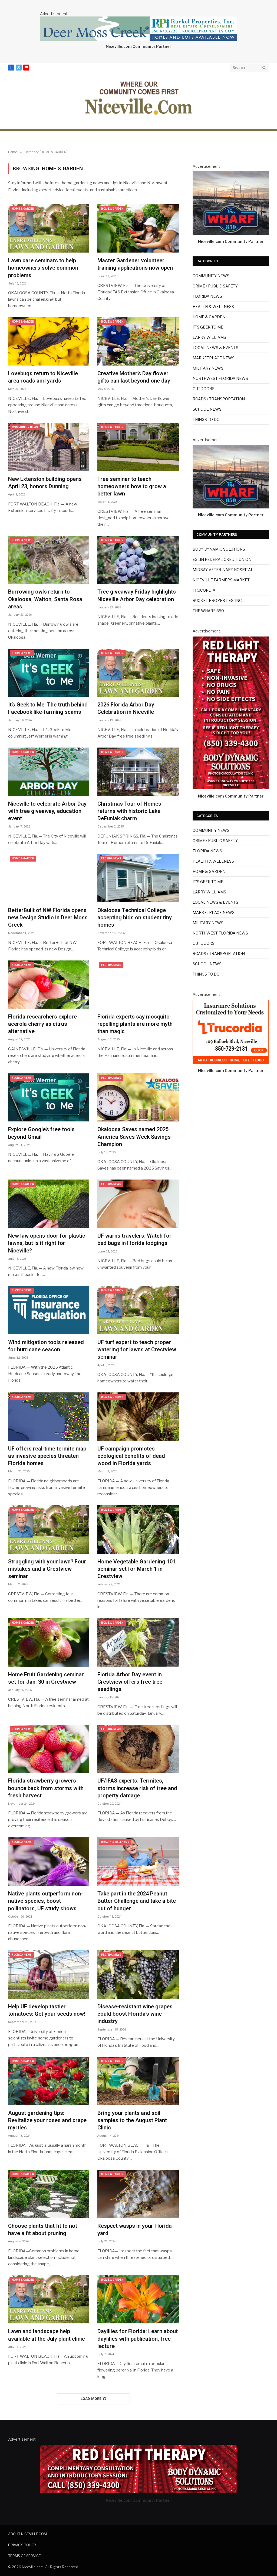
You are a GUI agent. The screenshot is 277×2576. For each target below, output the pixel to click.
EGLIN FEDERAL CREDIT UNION (222, 559)
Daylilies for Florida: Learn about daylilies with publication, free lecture (138, 2339)
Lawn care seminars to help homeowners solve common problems (43, 268)
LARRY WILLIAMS (209, 337)
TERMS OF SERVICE (24, 2556)
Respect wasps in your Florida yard (135, 2230)
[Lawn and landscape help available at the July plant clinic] (49, 2299)
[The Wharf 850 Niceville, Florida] (231, 234)
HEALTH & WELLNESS (115, 1842)
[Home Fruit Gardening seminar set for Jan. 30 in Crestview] (49, 1642)
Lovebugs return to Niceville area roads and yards (43, 377)
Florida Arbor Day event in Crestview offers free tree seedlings (130, 1682)
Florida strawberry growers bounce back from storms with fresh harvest (46, 1788)
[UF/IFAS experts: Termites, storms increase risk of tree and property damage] (138, 1749)
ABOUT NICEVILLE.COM (27, 2534)
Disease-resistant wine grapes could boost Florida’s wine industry (135, 2014)
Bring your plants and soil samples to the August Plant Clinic (132, 2120)
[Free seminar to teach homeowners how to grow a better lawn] (138, 447)
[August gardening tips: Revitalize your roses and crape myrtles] (49, 2081)
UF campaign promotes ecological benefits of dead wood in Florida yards (131, 1456)
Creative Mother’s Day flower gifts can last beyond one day (134, 377)
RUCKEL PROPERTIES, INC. (218, 600)
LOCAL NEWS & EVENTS (215, 348)
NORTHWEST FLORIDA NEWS (220, 378)
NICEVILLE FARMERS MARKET (221, 580)
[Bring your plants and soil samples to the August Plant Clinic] (138, 2081)
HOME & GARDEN (23, 209)
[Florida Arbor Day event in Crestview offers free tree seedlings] (138, 1642)
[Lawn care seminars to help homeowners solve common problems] (49, 228)
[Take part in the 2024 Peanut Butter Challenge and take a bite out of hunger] (138, 1862)
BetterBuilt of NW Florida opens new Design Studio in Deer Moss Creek (48, 917)
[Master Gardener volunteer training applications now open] (138, 228)
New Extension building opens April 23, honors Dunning (45, 483)
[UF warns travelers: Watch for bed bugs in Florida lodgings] (138, 1204)
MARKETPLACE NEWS (214, 358)
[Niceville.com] (139, 98)
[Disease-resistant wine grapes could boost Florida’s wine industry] (138, 1974)
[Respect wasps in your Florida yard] (138, 2194)
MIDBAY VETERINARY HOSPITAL (223, 570)
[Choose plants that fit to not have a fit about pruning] (49, 2194)
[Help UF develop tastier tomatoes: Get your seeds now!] (49, 1974)
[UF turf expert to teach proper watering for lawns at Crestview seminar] (138, 1310)
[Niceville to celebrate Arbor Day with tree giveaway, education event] (49, 772)
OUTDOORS (204, 389)
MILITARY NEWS (208, 368)
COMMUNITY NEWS (25, 427)
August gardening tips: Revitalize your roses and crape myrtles (47, 2120)
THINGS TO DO (206, 419)
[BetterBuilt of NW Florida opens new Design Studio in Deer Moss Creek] (49, 878)
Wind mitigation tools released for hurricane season (46, 1346)
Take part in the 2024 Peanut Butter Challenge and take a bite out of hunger (137, 1901)
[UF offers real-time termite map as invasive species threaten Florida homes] (49, 1417)
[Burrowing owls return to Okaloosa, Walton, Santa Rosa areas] (49, 560)
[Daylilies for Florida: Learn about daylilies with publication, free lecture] (138, 2299)
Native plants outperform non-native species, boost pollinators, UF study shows (45, 1901)
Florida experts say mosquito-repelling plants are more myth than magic (135, 1024)
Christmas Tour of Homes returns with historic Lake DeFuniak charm (129, 811)
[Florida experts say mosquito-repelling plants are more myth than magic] (138, 985)
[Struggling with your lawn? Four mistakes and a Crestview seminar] (49, 1530)
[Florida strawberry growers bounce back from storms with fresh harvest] (49, 1749)
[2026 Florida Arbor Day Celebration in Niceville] (138, 673)
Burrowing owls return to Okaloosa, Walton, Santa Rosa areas (45, 599)
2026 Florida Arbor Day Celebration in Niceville (126, 708)
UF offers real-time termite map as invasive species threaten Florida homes (47, 1456)
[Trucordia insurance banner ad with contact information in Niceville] (231, 1062)
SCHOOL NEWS (207, 409)
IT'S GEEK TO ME (208, 327)
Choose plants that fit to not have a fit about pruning (43, 2230)
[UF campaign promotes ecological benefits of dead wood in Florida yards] (138, 1417)
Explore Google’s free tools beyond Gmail (41, 1133)
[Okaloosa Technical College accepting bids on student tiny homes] (138, 878)
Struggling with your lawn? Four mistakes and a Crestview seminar (47, 1569)
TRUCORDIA (204, 590)
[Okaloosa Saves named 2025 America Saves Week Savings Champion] (138, 1098)
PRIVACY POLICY (22, 2545)
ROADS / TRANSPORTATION (219, 399)
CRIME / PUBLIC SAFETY (215, 286)
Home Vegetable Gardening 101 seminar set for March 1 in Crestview (136, 1569)
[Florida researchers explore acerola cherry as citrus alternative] (49, 985)
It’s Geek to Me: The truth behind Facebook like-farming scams (48, 708)
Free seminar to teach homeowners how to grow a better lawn (132, 486)
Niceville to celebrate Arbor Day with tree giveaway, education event (47, 811)
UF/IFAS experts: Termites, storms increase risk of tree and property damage (137, 1788)
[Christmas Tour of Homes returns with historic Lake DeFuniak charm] (138, 772)
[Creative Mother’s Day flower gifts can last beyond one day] (138, 341)
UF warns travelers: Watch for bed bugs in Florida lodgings (134, 1239)
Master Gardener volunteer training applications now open (135, 264)
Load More (91, 2399)
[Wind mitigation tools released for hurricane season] (49, 1310)
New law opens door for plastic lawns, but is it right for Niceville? (47, 1243)
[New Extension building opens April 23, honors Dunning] (49, 447)
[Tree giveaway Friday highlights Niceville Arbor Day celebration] (138, 560)
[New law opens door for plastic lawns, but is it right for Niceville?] (49, 1204)
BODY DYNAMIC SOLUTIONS (219, 549)
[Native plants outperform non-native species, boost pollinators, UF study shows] (49, 1862)
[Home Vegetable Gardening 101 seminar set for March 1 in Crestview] (138, 1530)
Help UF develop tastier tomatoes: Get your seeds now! (47, 2010)
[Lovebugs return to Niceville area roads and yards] (49, 341)
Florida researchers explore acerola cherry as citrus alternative (42, 1024)
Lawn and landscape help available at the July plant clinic (47, 2335)
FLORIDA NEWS (22, 540)
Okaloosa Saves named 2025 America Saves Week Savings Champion (134, 1137)
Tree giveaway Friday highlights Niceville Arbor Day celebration (137, 595)
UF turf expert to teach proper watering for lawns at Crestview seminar (137, 1349)
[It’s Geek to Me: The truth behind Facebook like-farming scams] (49, 673)
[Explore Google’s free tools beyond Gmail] (49, 1098)
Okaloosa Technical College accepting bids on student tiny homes (135, 917)
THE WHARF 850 (208, 611)
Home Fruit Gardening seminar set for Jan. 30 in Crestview (46, 1678)
